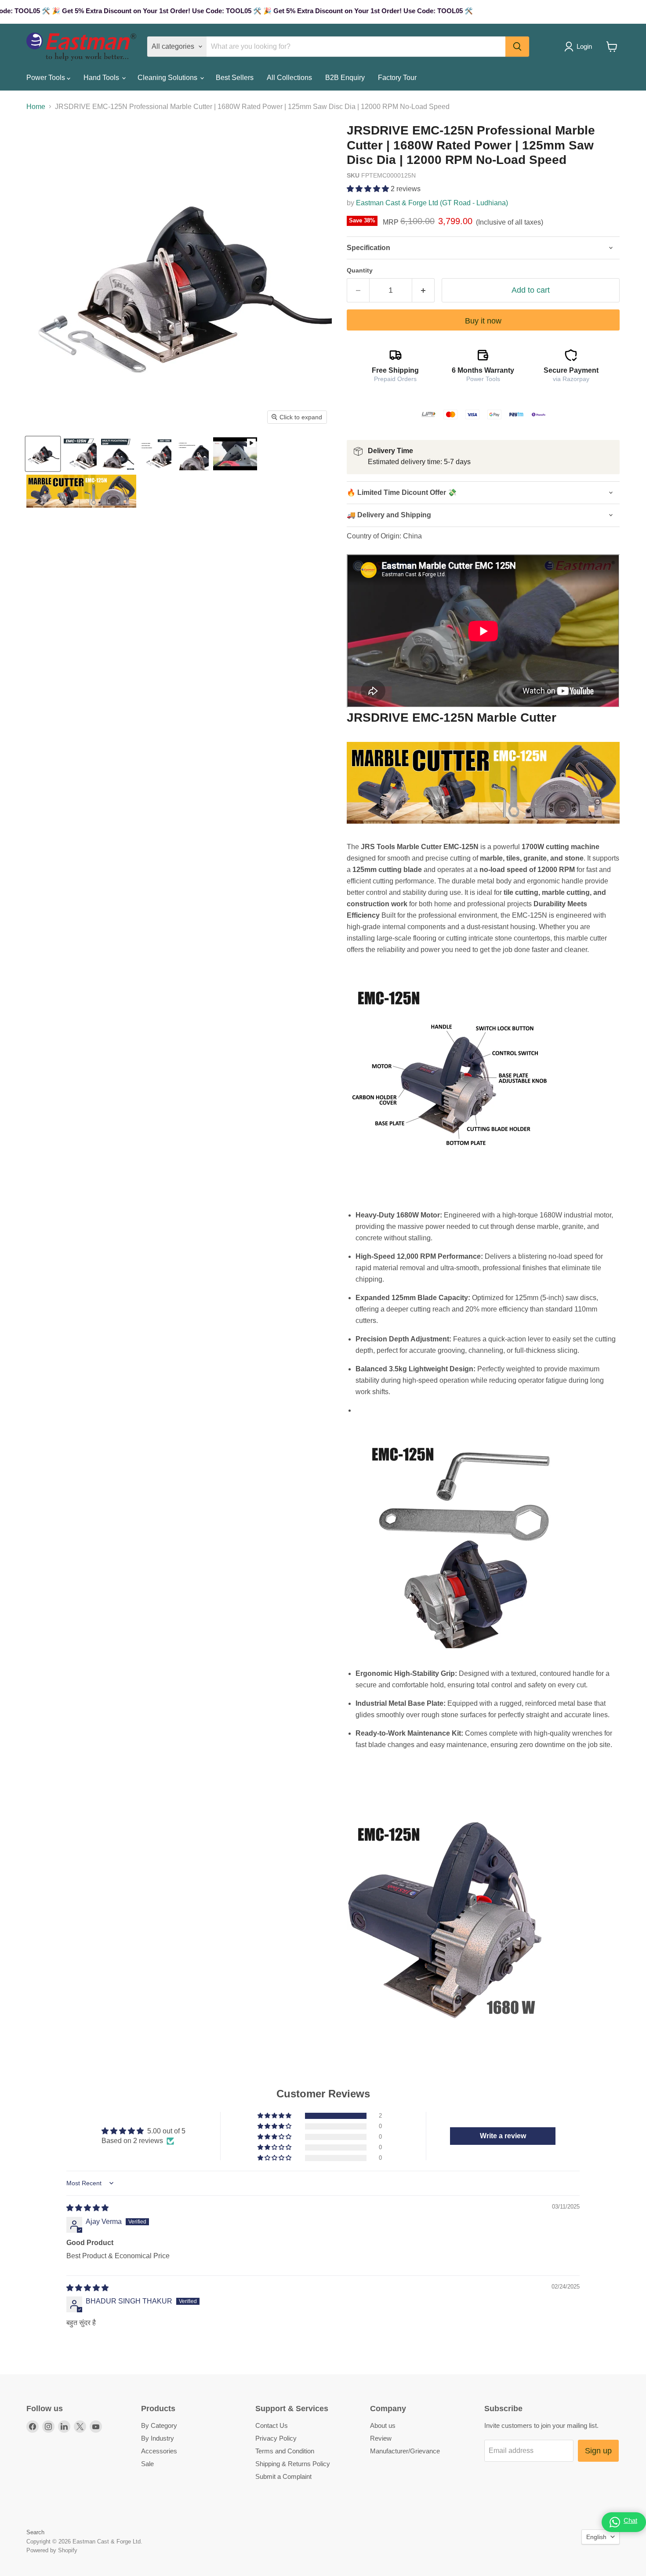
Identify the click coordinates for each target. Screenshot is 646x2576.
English (596, 2537)
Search (35, 2532)
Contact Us (272, 2425)
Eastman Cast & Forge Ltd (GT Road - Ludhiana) (432, 203)
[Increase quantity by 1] (423, 290)
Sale (147, 2464)
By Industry (158, 2438)
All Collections (289, 78)
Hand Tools (102, 78)
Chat (630, 2520)
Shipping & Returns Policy (293, 2464)
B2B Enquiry (345, 78)
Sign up (598, 2451)
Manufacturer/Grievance (405, 2451)
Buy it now (483, 321)
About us (383, 2425)
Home (36, 107)
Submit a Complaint (283, 2476)
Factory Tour (397, 78)
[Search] (517, 47)
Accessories (159, 2451)
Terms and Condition (285, 2451)
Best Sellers (235, 78)
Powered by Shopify (52, 2550)
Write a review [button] (503, 2136)
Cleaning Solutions (168, 78)
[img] (87, 2208)
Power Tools (47, 78)
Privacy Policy (276, 2438)
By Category (159, 2425)
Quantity (360, 270)
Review (381, 2438)
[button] (369, 189)
